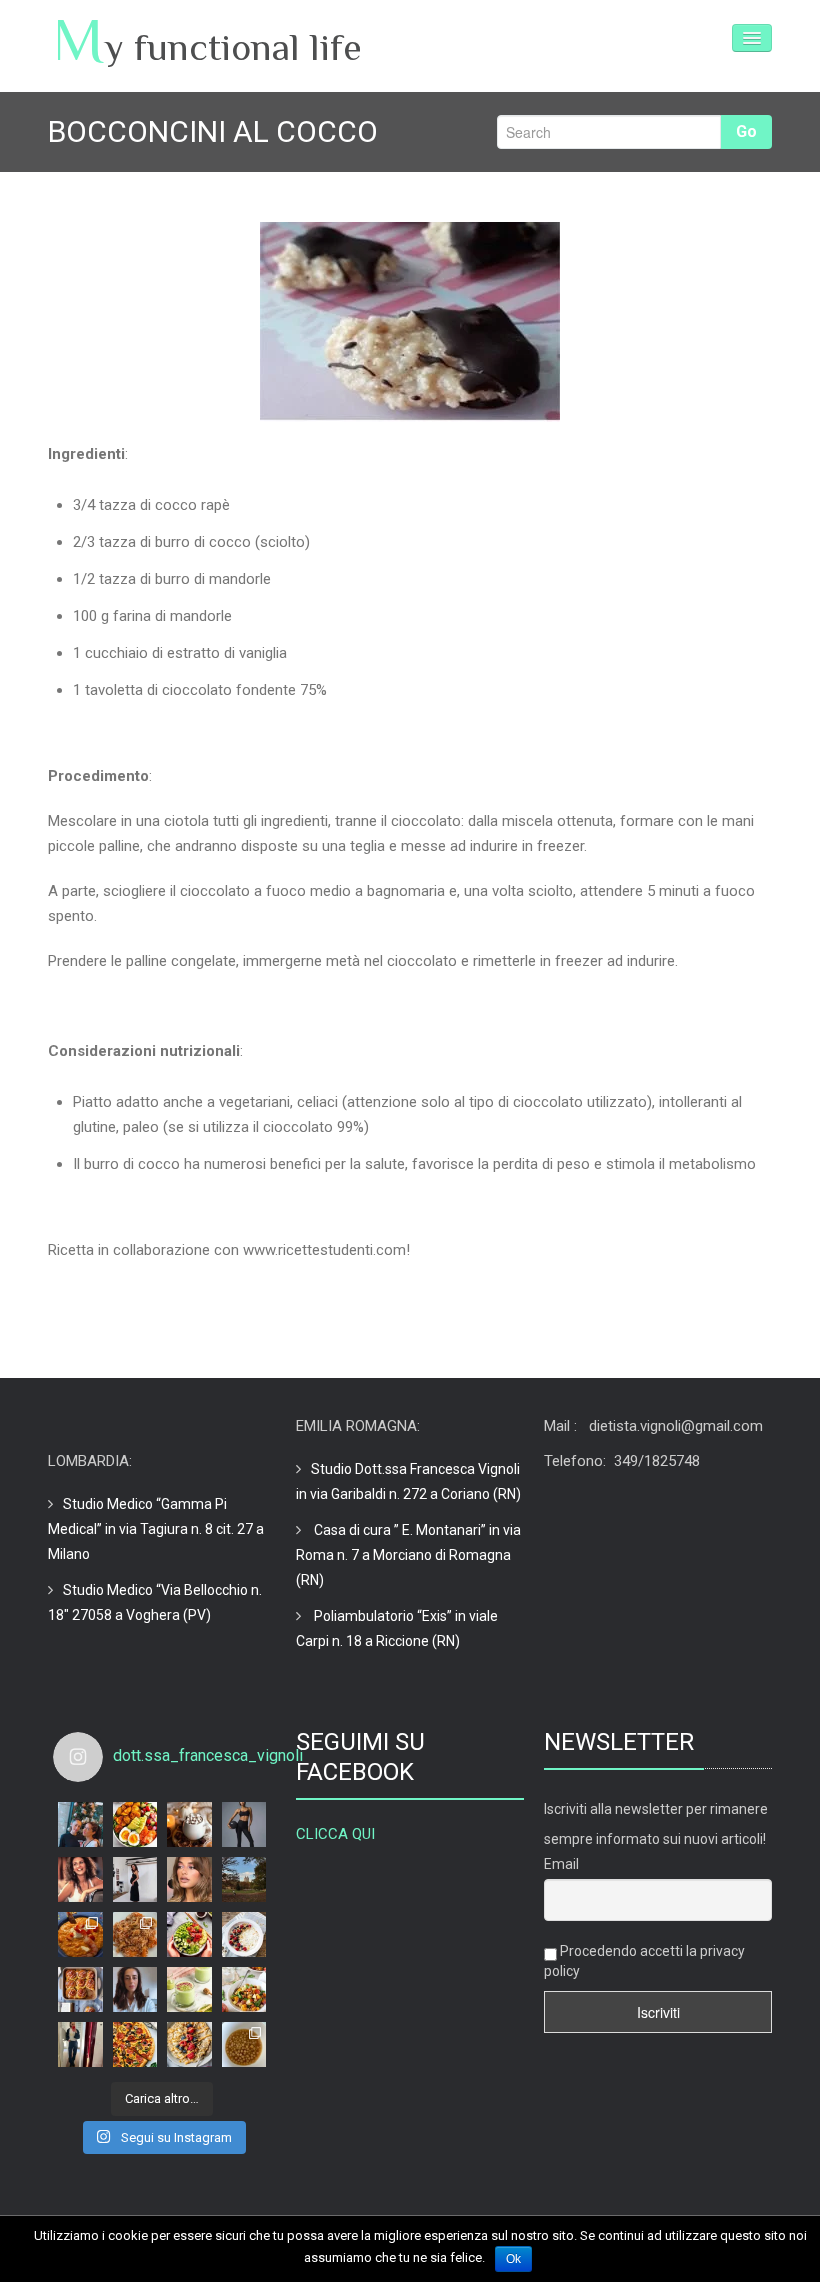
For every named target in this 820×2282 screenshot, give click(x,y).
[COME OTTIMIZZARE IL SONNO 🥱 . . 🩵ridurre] (80, 1989)
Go (746, 131)
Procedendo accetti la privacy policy (644, 1961)
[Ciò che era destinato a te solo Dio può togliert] (80, 1824)
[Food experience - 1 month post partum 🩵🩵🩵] (80, 1934)
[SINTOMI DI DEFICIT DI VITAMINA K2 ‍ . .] (80, 1879)
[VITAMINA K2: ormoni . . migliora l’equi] (189, 1824)
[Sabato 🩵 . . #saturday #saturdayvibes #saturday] (135, 1934)
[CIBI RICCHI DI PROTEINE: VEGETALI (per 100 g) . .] (189, 1934)
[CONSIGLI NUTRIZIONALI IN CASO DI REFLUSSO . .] (189, 2044)
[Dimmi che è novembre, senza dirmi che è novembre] (244, 2044)
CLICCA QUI (335, 1834)
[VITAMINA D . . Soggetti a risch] (135, 1879)
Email (561, 1864)
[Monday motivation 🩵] (135, 1989)
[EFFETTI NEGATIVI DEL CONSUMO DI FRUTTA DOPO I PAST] (244, 1989)
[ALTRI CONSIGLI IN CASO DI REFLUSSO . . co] (135, 2044)
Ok (513, 2259)
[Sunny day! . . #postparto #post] (80, 2044)
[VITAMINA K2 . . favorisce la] (135, 1824)
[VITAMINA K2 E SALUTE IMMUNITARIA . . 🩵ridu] (244, 1824)
